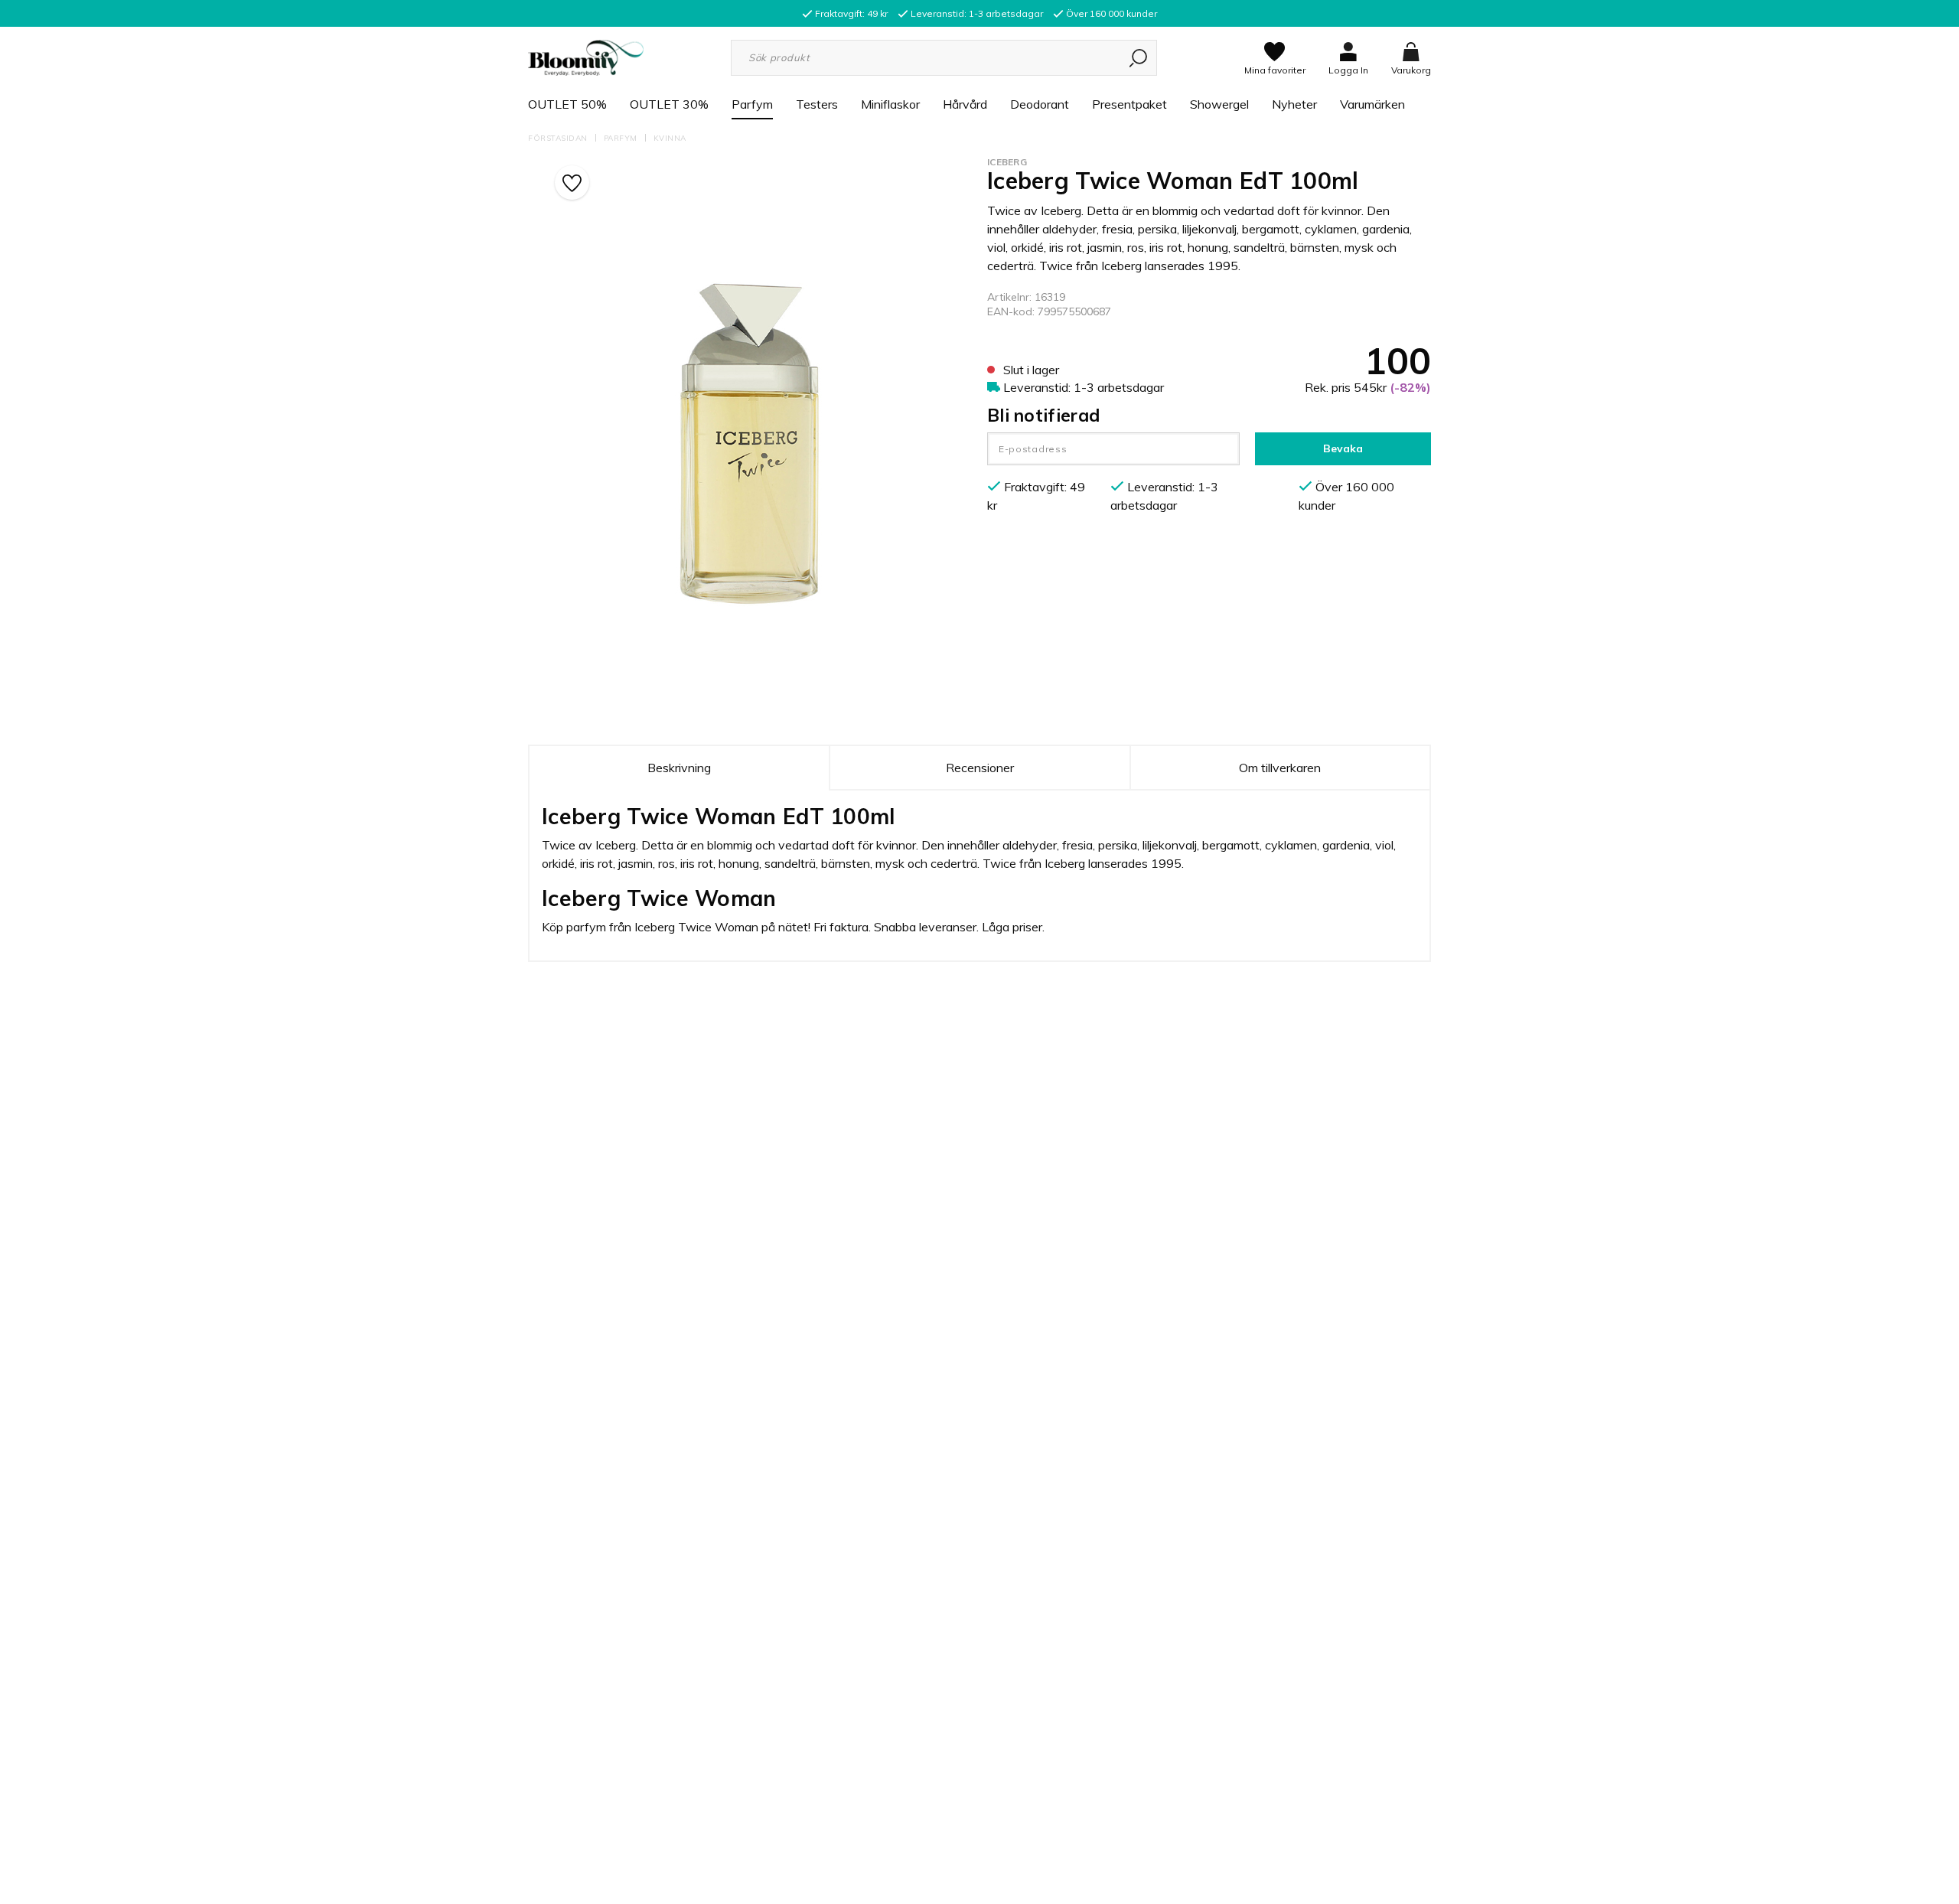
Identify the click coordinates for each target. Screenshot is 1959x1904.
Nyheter (1294, 104)
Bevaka (1343, 448)
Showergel (1219, 104)
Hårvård (965, 104)
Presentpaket (1129, 104)
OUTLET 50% (567, 104)
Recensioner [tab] (980, 768)
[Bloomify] (586, 57)
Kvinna (670, 138)
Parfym (752, 104)
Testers (817, 104)
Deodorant (1040, 104)
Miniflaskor (890, 104)
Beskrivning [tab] (679, 768)
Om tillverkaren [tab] (1280, 768)
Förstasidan (558, 138)
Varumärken (1372, 104)
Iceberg (1007, 162)
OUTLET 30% (669, 104)
